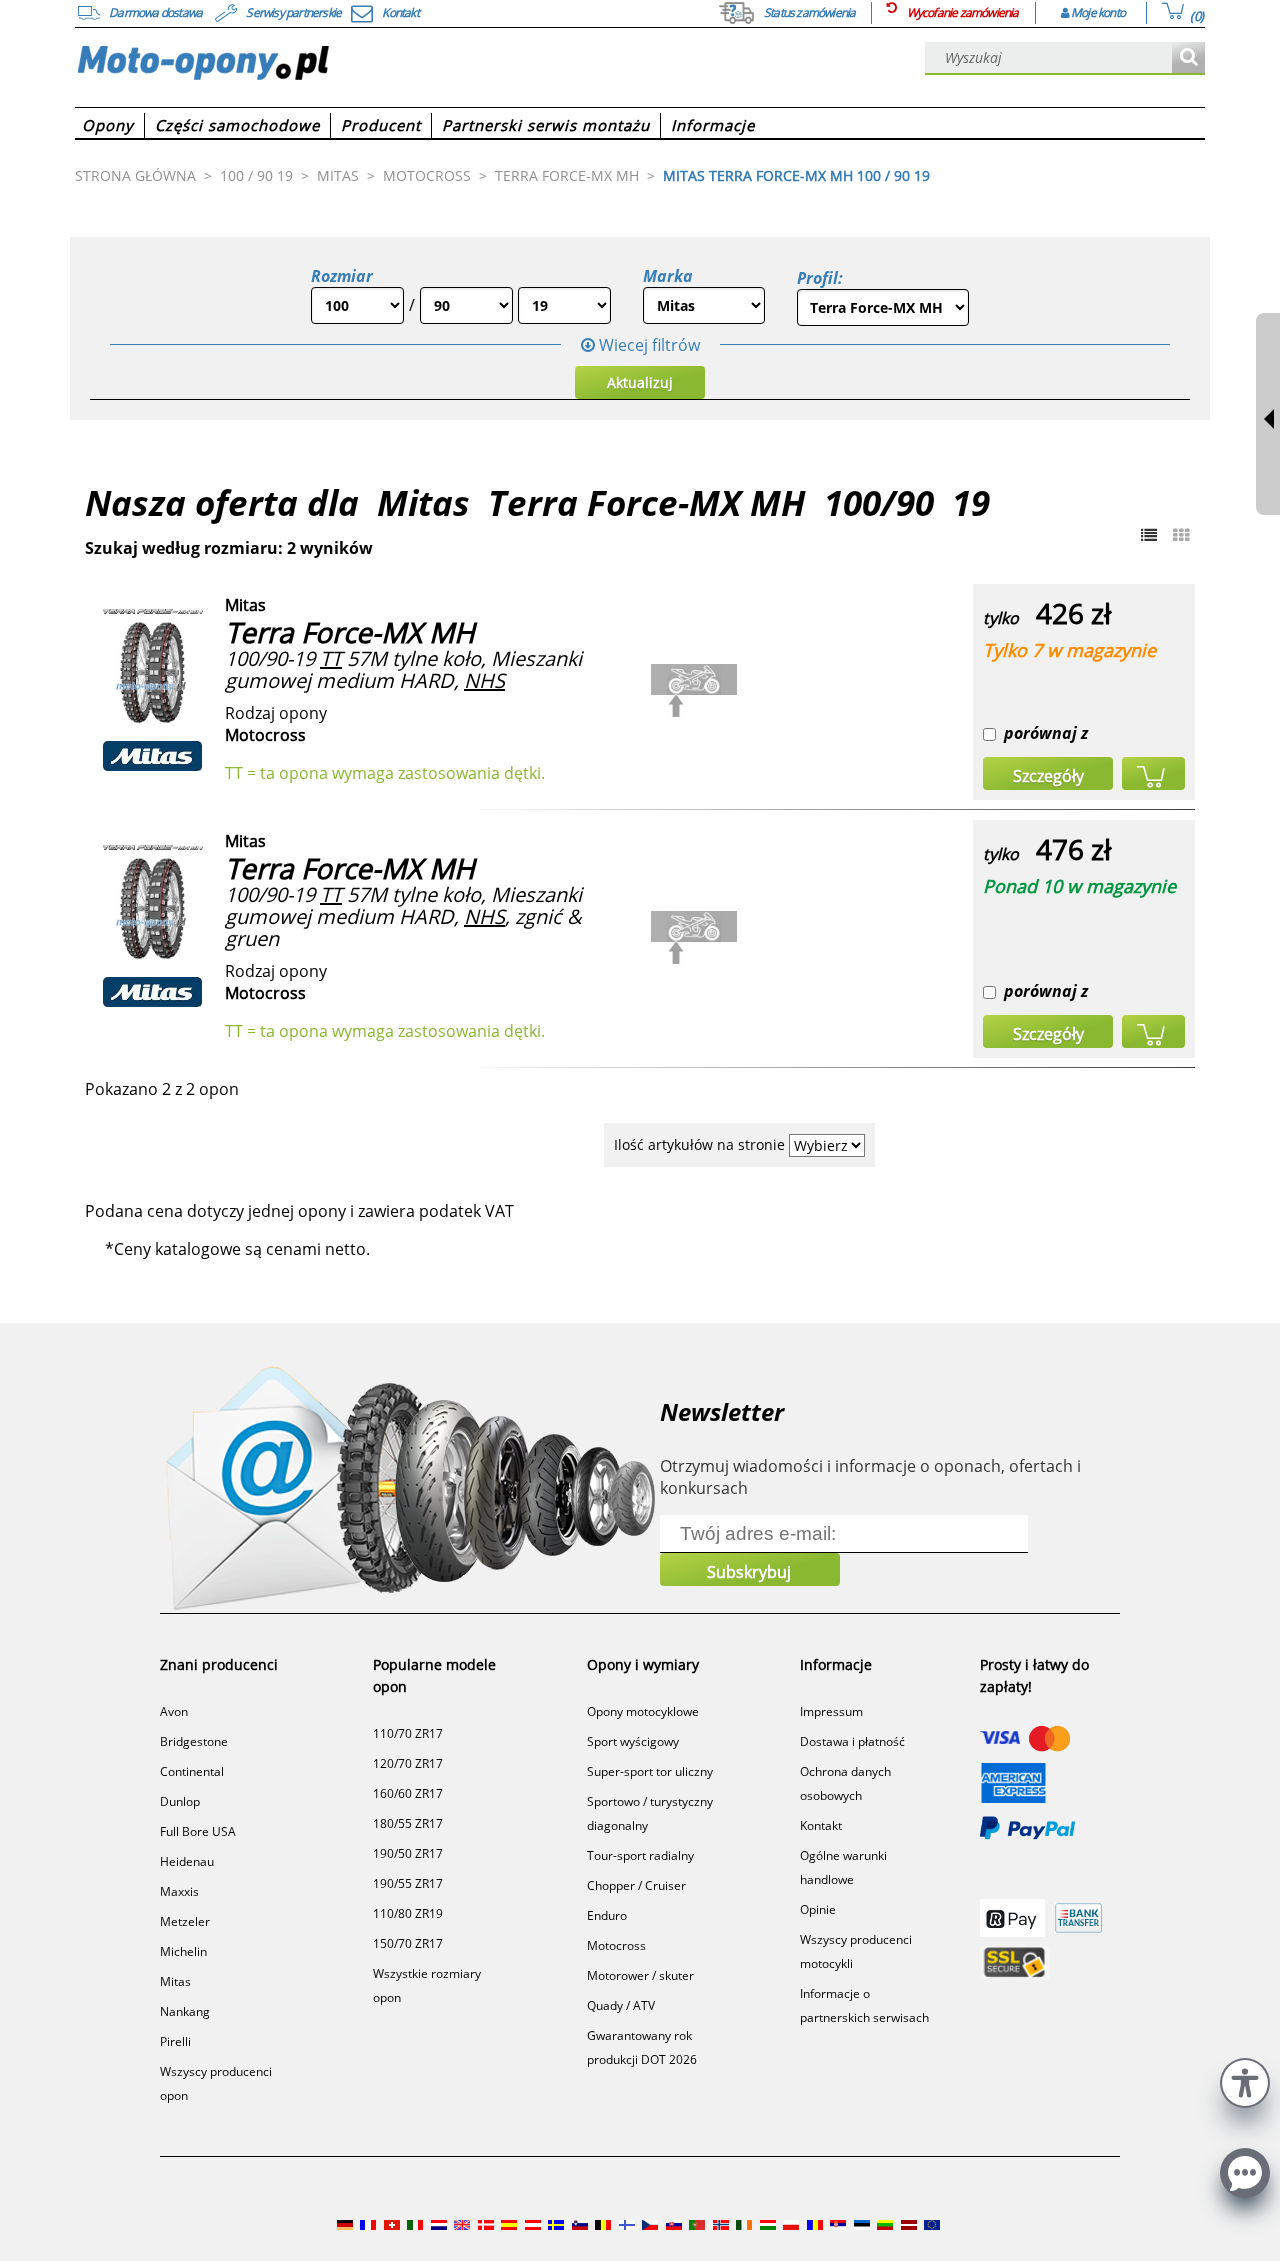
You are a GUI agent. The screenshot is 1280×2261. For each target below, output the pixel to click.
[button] (1245, 2080)
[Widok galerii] (1181, 535)
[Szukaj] (1188, 58)
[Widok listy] (1149, 535)
